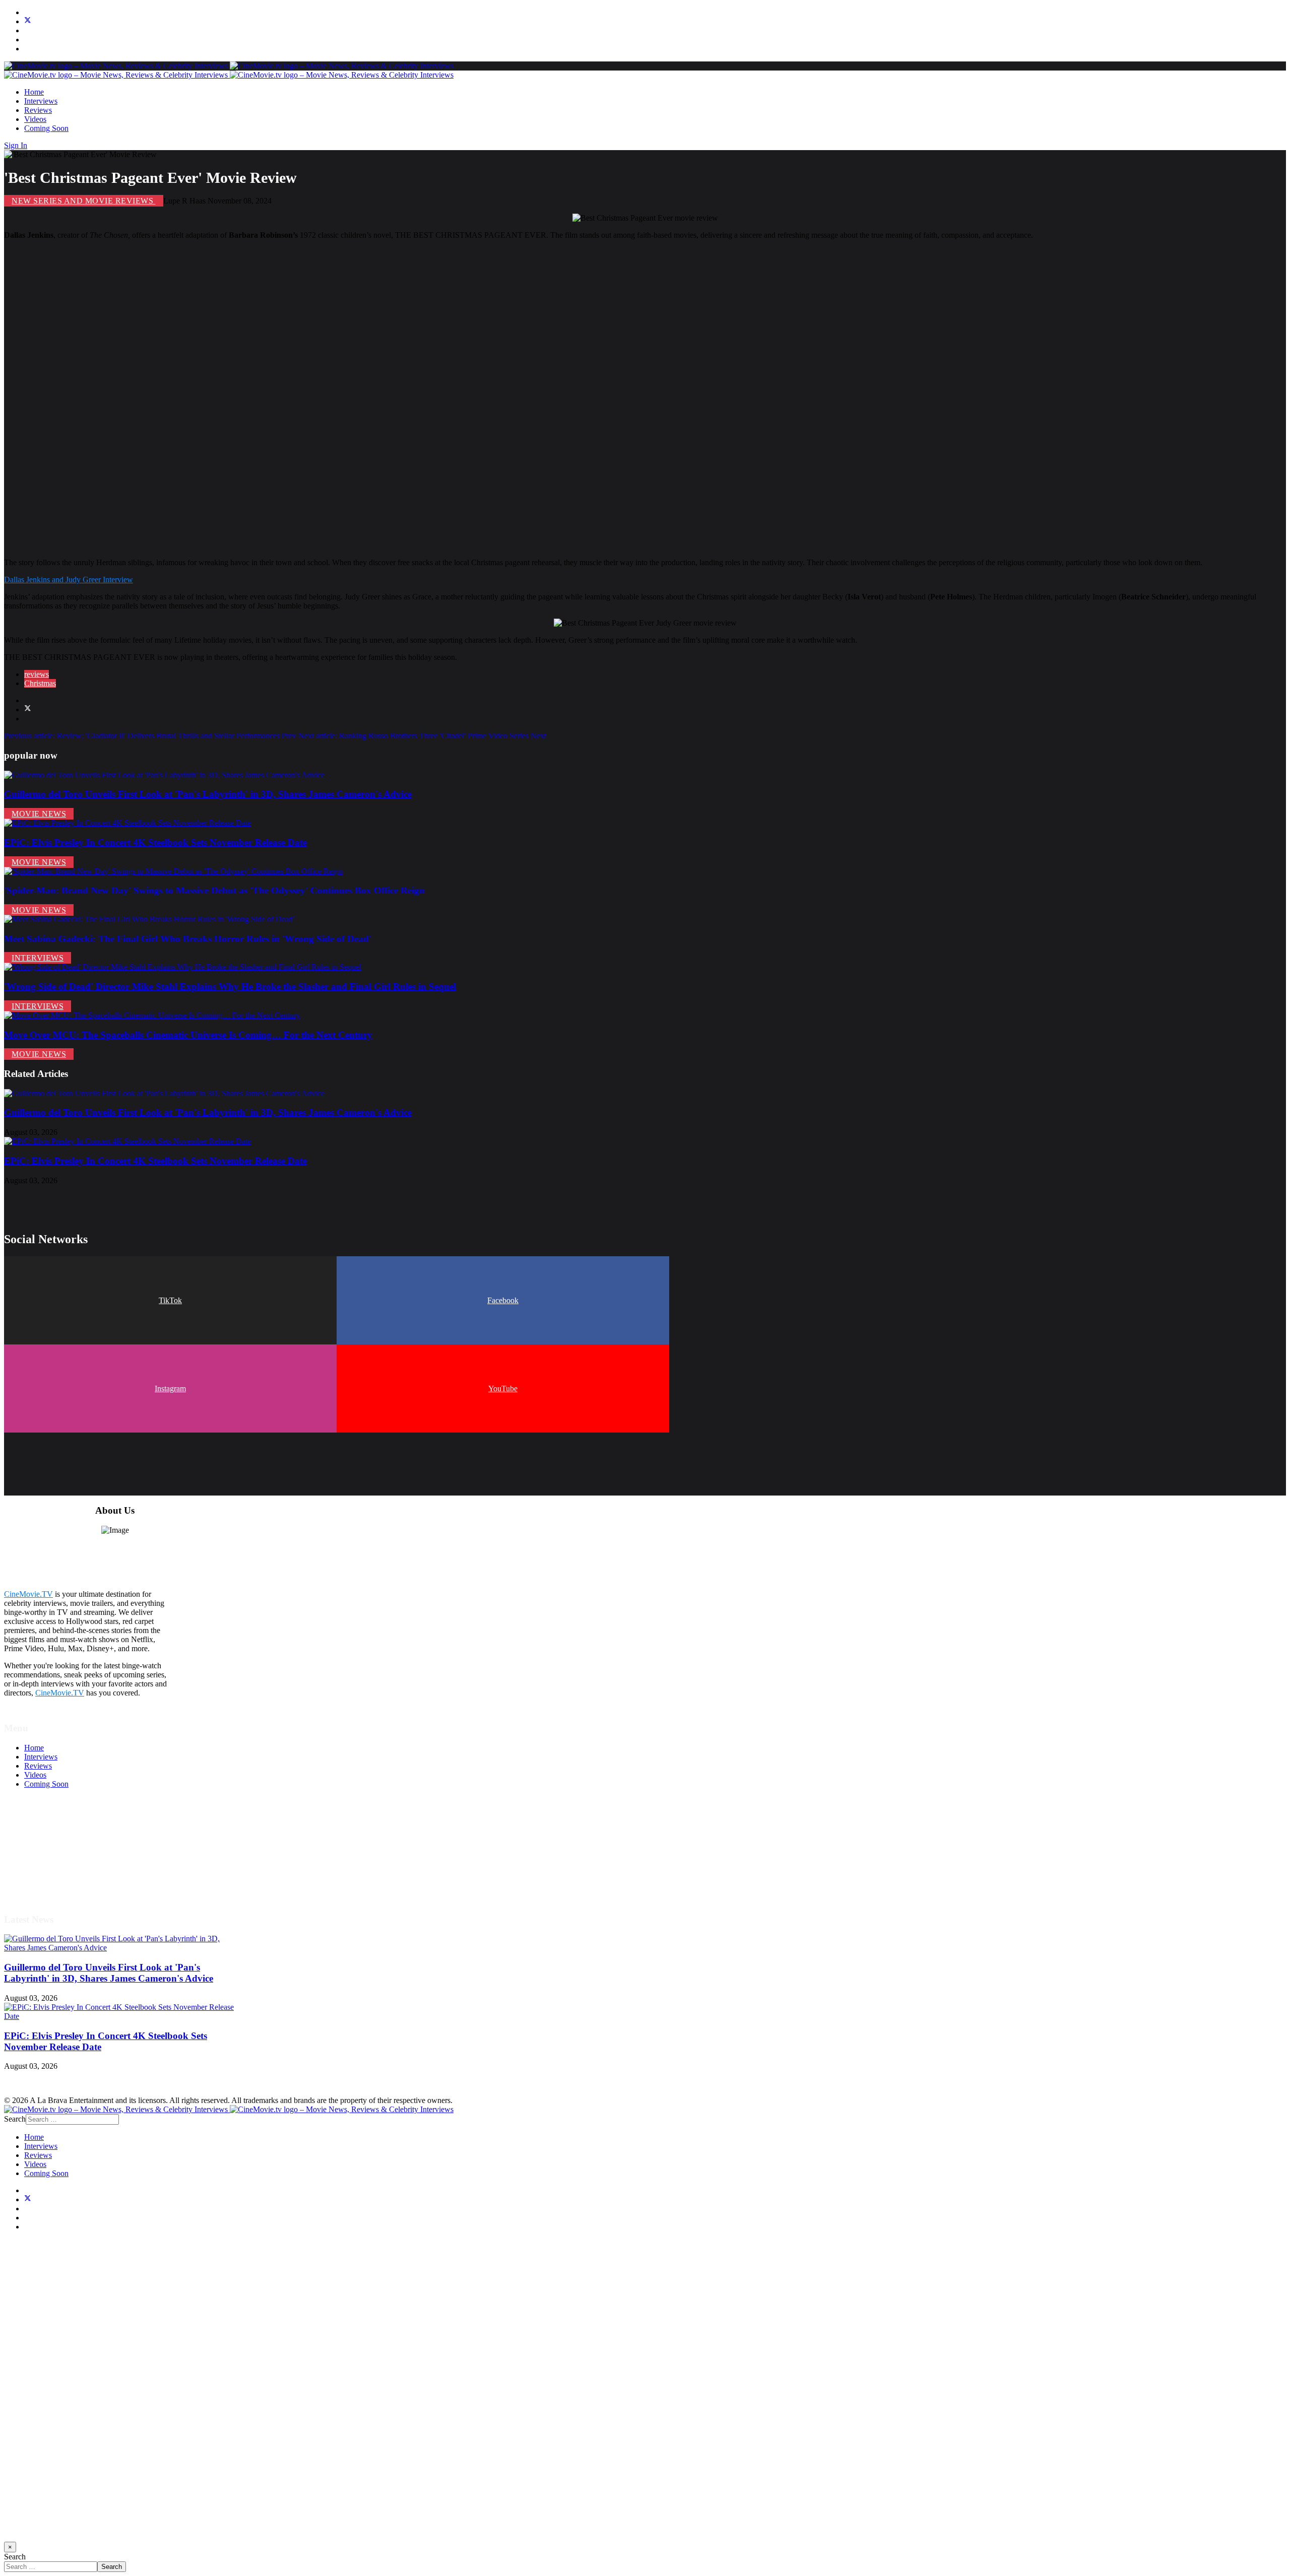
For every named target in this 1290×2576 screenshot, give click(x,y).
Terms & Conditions (56, 1839)
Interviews (41, 101)
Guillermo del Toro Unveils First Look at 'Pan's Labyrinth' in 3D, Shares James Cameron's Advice (208, 794)
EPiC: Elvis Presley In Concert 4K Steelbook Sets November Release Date (155, 842)
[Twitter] (28, 21)
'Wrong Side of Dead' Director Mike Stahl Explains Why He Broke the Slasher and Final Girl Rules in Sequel (230, 987)
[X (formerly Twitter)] (28, 709)
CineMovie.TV (28, 1594)
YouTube (503, 1388)
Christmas (40, 683)
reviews (37, 674)
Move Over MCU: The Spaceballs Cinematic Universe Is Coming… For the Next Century (188, 1035)
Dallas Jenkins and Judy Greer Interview (69, 580)
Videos (35, 119)
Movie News (39, 814)
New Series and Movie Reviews (84, 201)
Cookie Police (47, 1866)
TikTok (170, 1300)
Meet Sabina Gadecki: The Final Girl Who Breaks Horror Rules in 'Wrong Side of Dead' (188, 939)
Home (34, 92)
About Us (40, 1875)
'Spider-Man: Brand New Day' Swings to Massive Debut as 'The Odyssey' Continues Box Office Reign (214, 890)
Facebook (503, 1300)
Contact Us (42, 1884)
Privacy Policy (47, 1857)
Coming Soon (46, 128)
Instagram (170, 1388)
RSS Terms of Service (59, 1848)
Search (15, 2119)
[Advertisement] (306, 399)
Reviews (38, 110)
